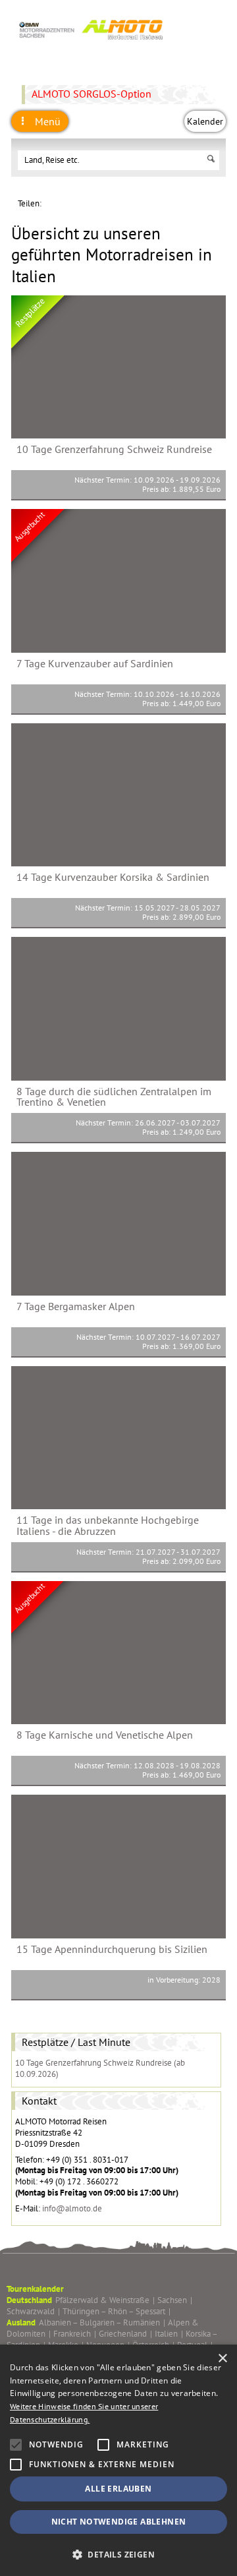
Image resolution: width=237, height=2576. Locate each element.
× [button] (222, 2359)
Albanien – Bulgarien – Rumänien (102, 2322)
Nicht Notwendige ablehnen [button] (119, 2522)
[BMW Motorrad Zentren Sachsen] (90, 44)
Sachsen (175, 2300)
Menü (46, 121)
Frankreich (75, 2334)
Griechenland (125, 2334)
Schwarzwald (33, 2311)
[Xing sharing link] (92, 203)
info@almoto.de (72, 2208)
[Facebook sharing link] (113, 203)
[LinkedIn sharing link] (72, 203)
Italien (169, 2334)
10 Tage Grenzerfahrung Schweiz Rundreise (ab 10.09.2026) (100, 2068)
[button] (118, 2554)
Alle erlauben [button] (118, 2489)
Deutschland (29, 2300)
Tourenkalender (35, 2289)
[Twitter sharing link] (52, 203)
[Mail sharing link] (133, 203)
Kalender (205, 121)
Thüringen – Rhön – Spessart (117, 2311)
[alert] (118, 2460)
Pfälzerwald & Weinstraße (105, 2300)
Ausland (21, 2322)
